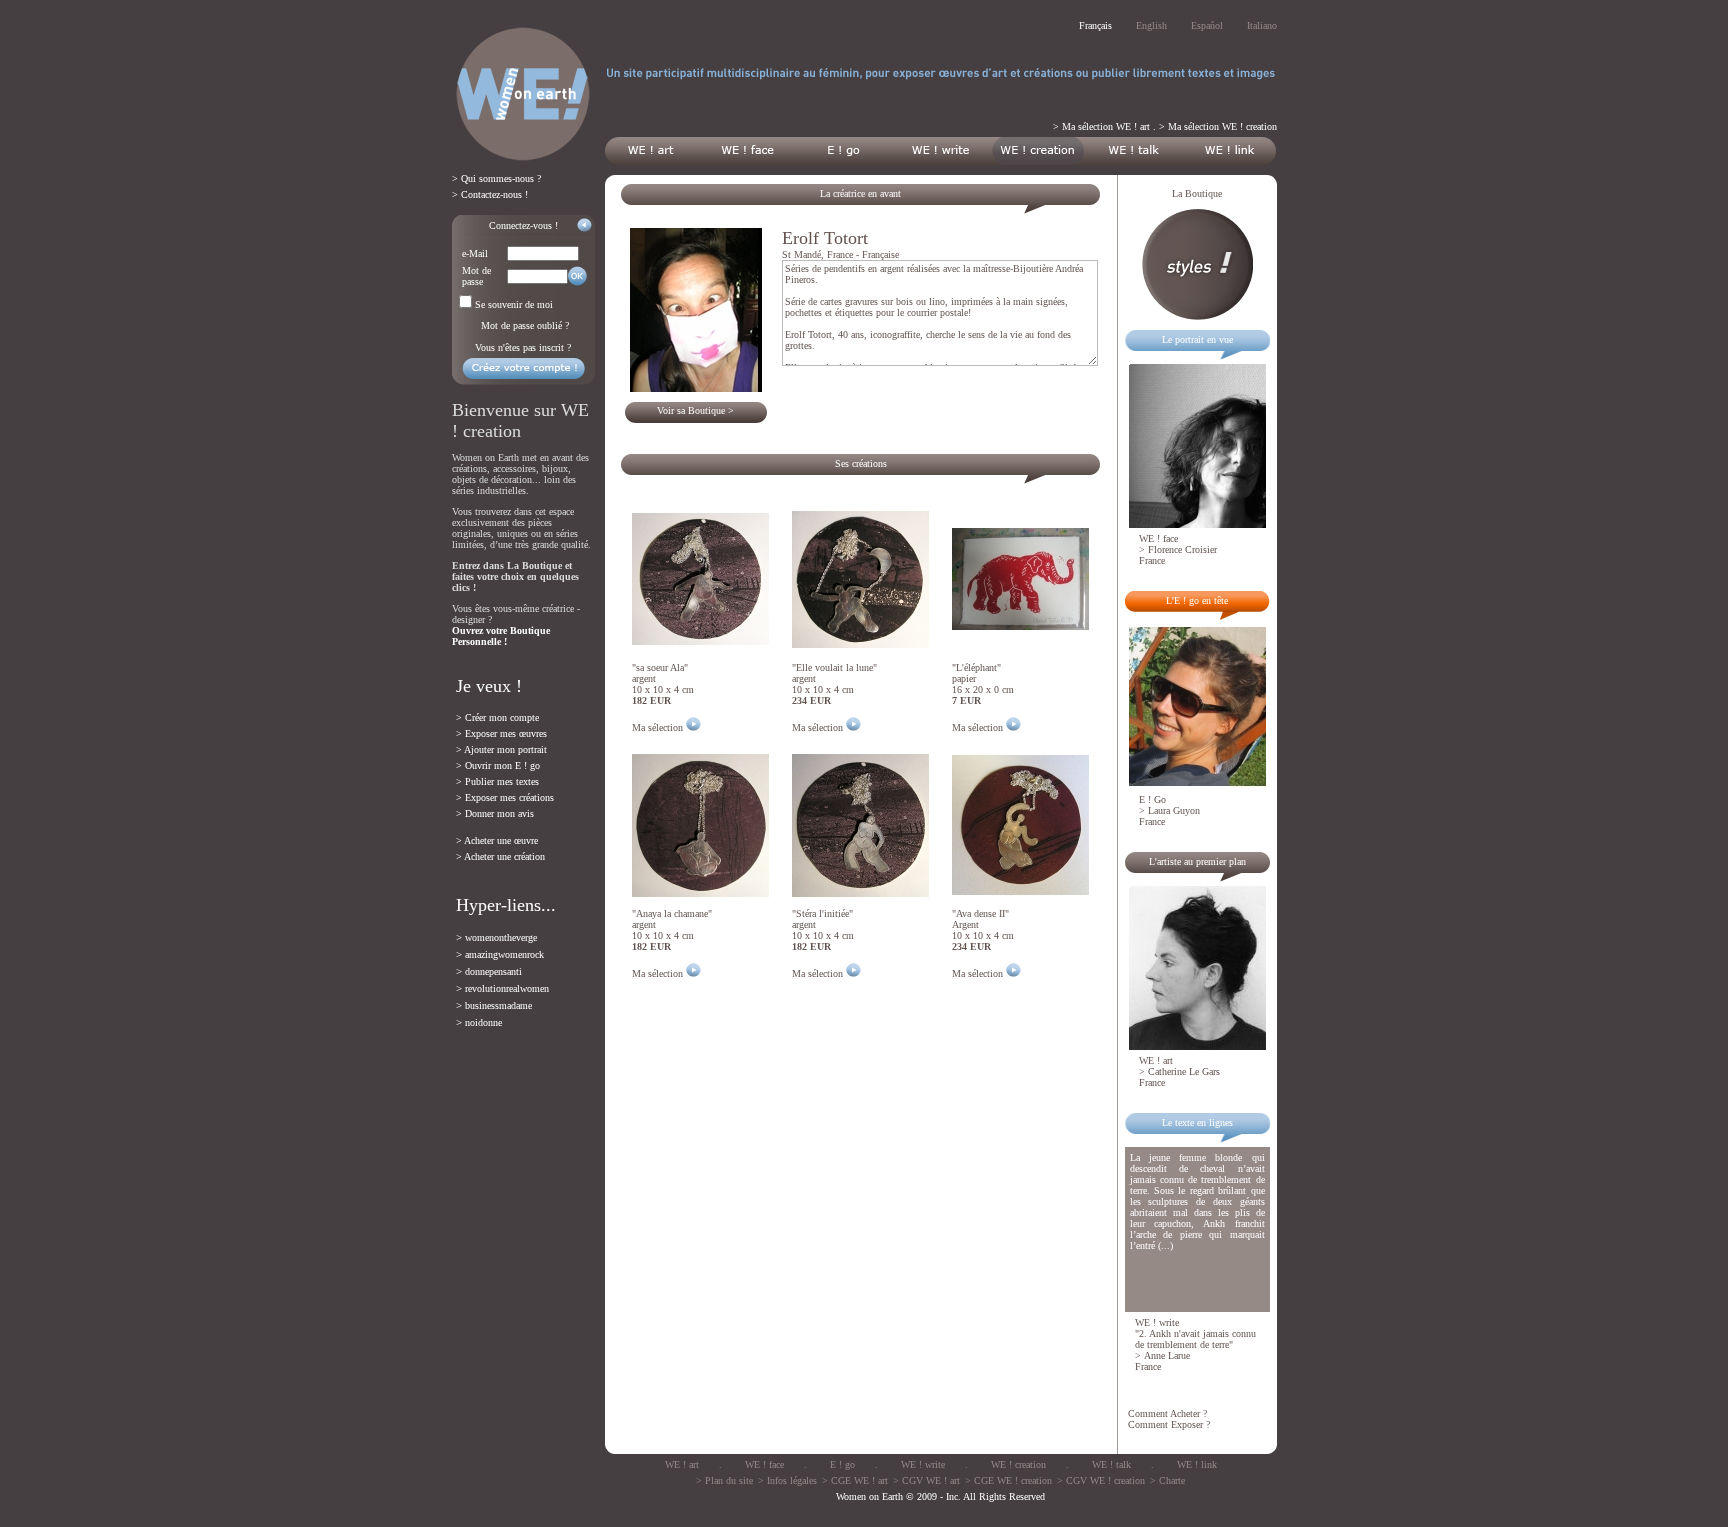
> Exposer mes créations (505, 797)
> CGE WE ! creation (1008, 1480)
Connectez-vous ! (523, 225)
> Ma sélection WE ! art (1101, 126)
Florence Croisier (1182, 549)
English (1151, 25)
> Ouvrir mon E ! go (498, 765)
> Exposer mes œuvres (501, 733)
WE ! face (764, 1464)
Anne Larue (1167, 1355)
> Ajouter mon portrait (501, 749)
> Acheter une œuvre (497, 840)
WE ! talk (1111, 1464)
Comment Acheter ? (1167, 1413)
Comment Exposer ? (1169, 1424)
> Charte (1167, 1480)
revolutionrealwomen (507, 988)
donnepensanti (493, 971)
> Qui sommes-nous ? (496, 178)
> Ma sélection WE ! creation (1218, 126)
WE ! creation (1018, 1464)
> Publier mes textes (497, 781)
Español (1207, 25)
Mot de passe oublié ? (525, 325)
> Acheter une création (500, 856)
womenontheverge (501, 937)
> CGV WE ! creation (1101, 1480)
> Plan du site (724, 1480)
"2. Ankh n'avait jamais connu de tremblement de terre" (1195, 1339)
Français (1095, 25)
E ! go (842, 1464)
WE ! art (682, 1464)
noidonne (483, 1022)
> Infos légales (787, 1480)
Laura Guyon (1174, 810)
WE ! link (1197, 1464)
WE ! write (923, 1464)
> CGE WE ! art (855, 1480)
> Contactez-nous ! (490, 194)
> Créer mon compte (497, 717)
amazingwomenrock (504, 954)
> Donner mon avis (495, 813)
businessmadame (498, 1005)
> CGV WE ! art (926, 1480)
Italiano (1262, 25)
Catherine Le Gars (1184, 1071)
